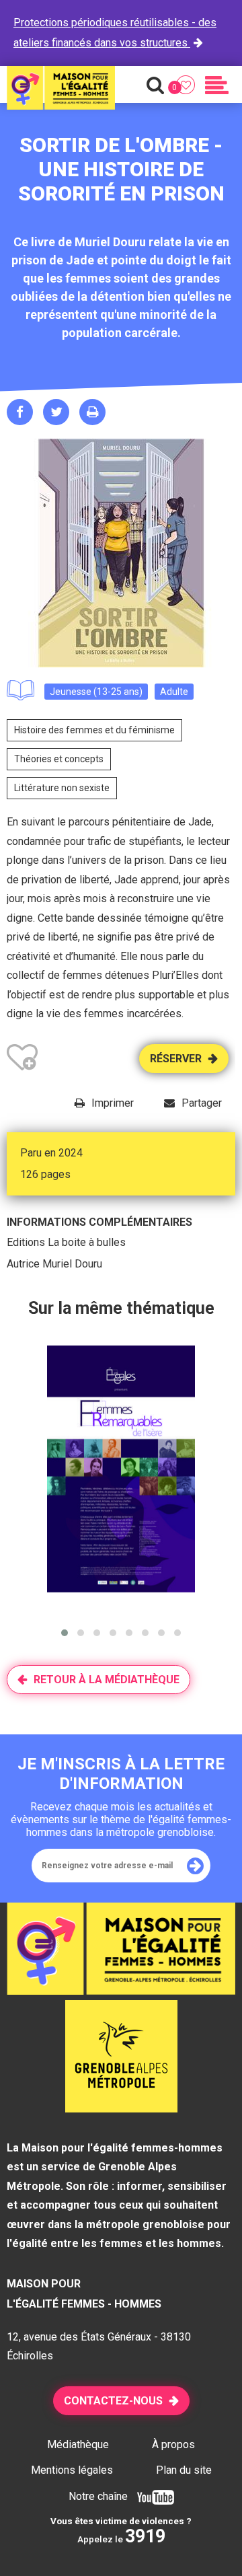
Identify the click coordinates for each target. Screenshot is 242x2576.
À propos (173, 2444)
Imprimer (113, 1103)
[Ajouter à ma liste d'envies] (22, 1060)
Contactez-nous (113, 2401)
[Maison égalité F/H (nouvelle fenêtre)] (121, 2108)
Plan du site (184, 2470)
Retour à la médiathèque (107, 1680)
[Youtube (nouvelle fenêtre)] (152, 2496)
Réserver (176, 1059)
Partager (202, 1103)
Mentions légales (72, 2470)
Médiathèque (78, 2444)
